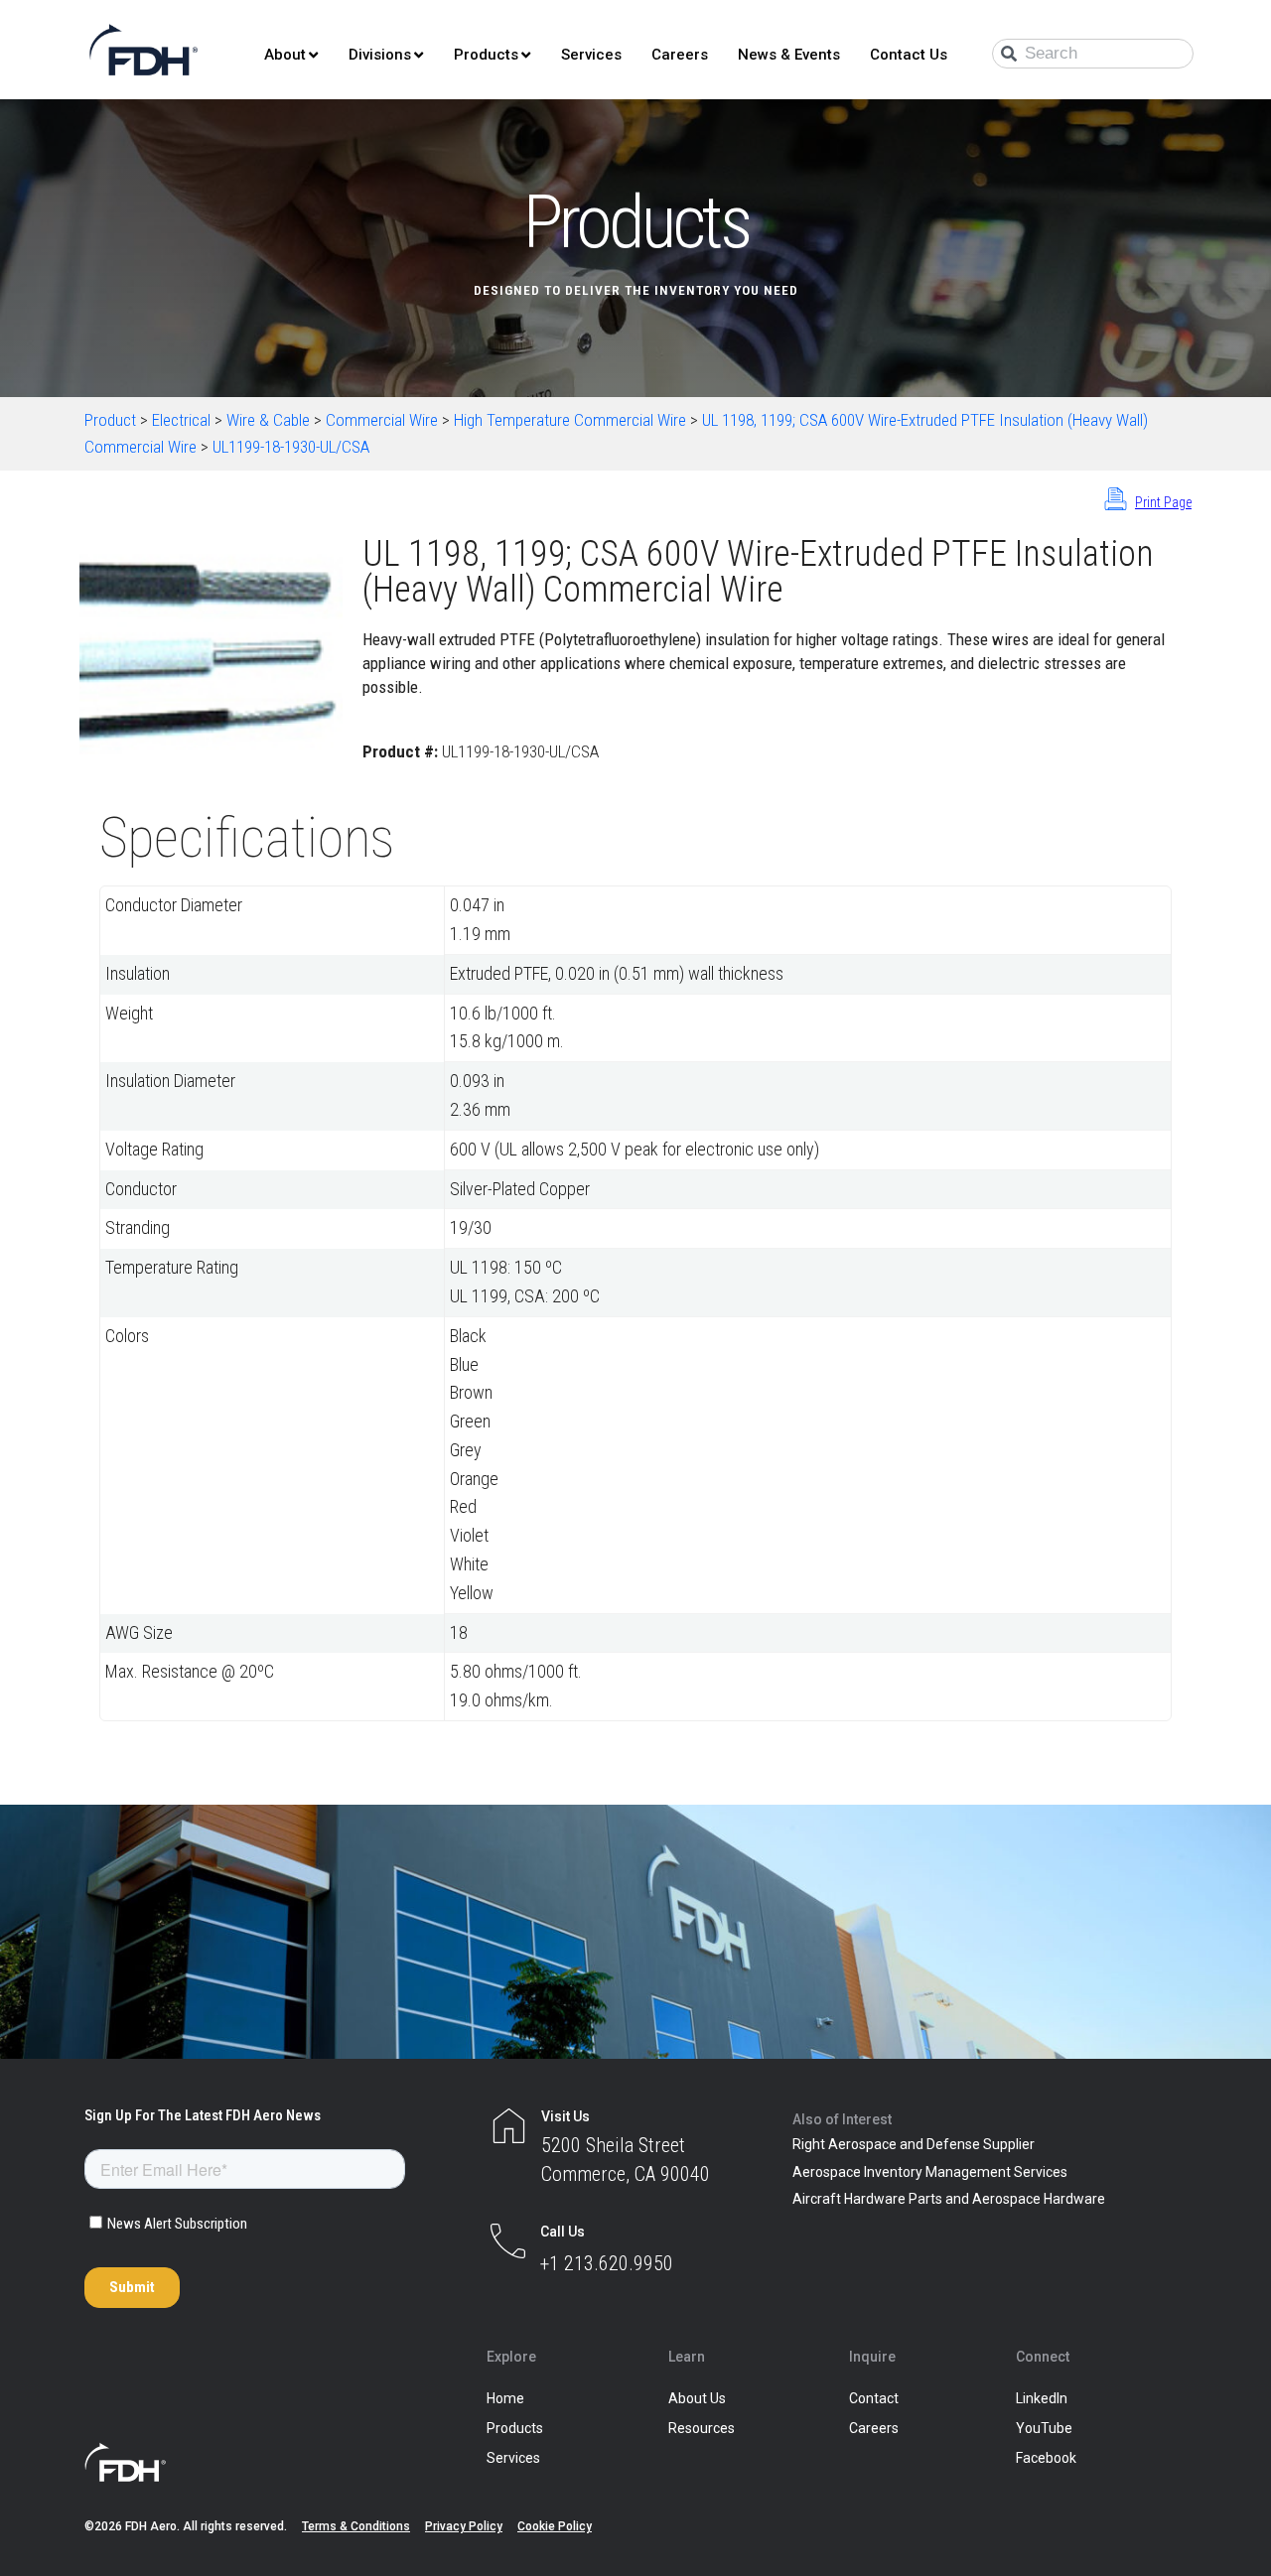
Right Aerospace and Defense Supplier (914, 2144)
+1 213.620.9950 (607, 2263)
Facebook (1046, 2458)
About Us (697, 2398)
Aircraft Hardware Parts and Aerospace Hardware (949, 2199)
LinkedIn (1042, 2398)
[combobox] (1093, 54)
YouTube (1044, 2428)
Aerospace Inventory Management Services (930, 2172)
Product (110, 420)
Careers (680, 55)
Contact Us (909, 55)
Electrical (181, 420)
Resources (702, 2428)
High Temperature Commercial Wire (570, 420)
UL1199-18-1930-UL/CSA (291, 447)
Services (591, 55)
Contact (874, 2398)
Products (486, 55)
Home (505, 2398)
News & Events (789, 55)
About (285, 55)
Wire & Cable (268, 420)
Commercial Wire (382, 420)
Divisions (380, 55)
